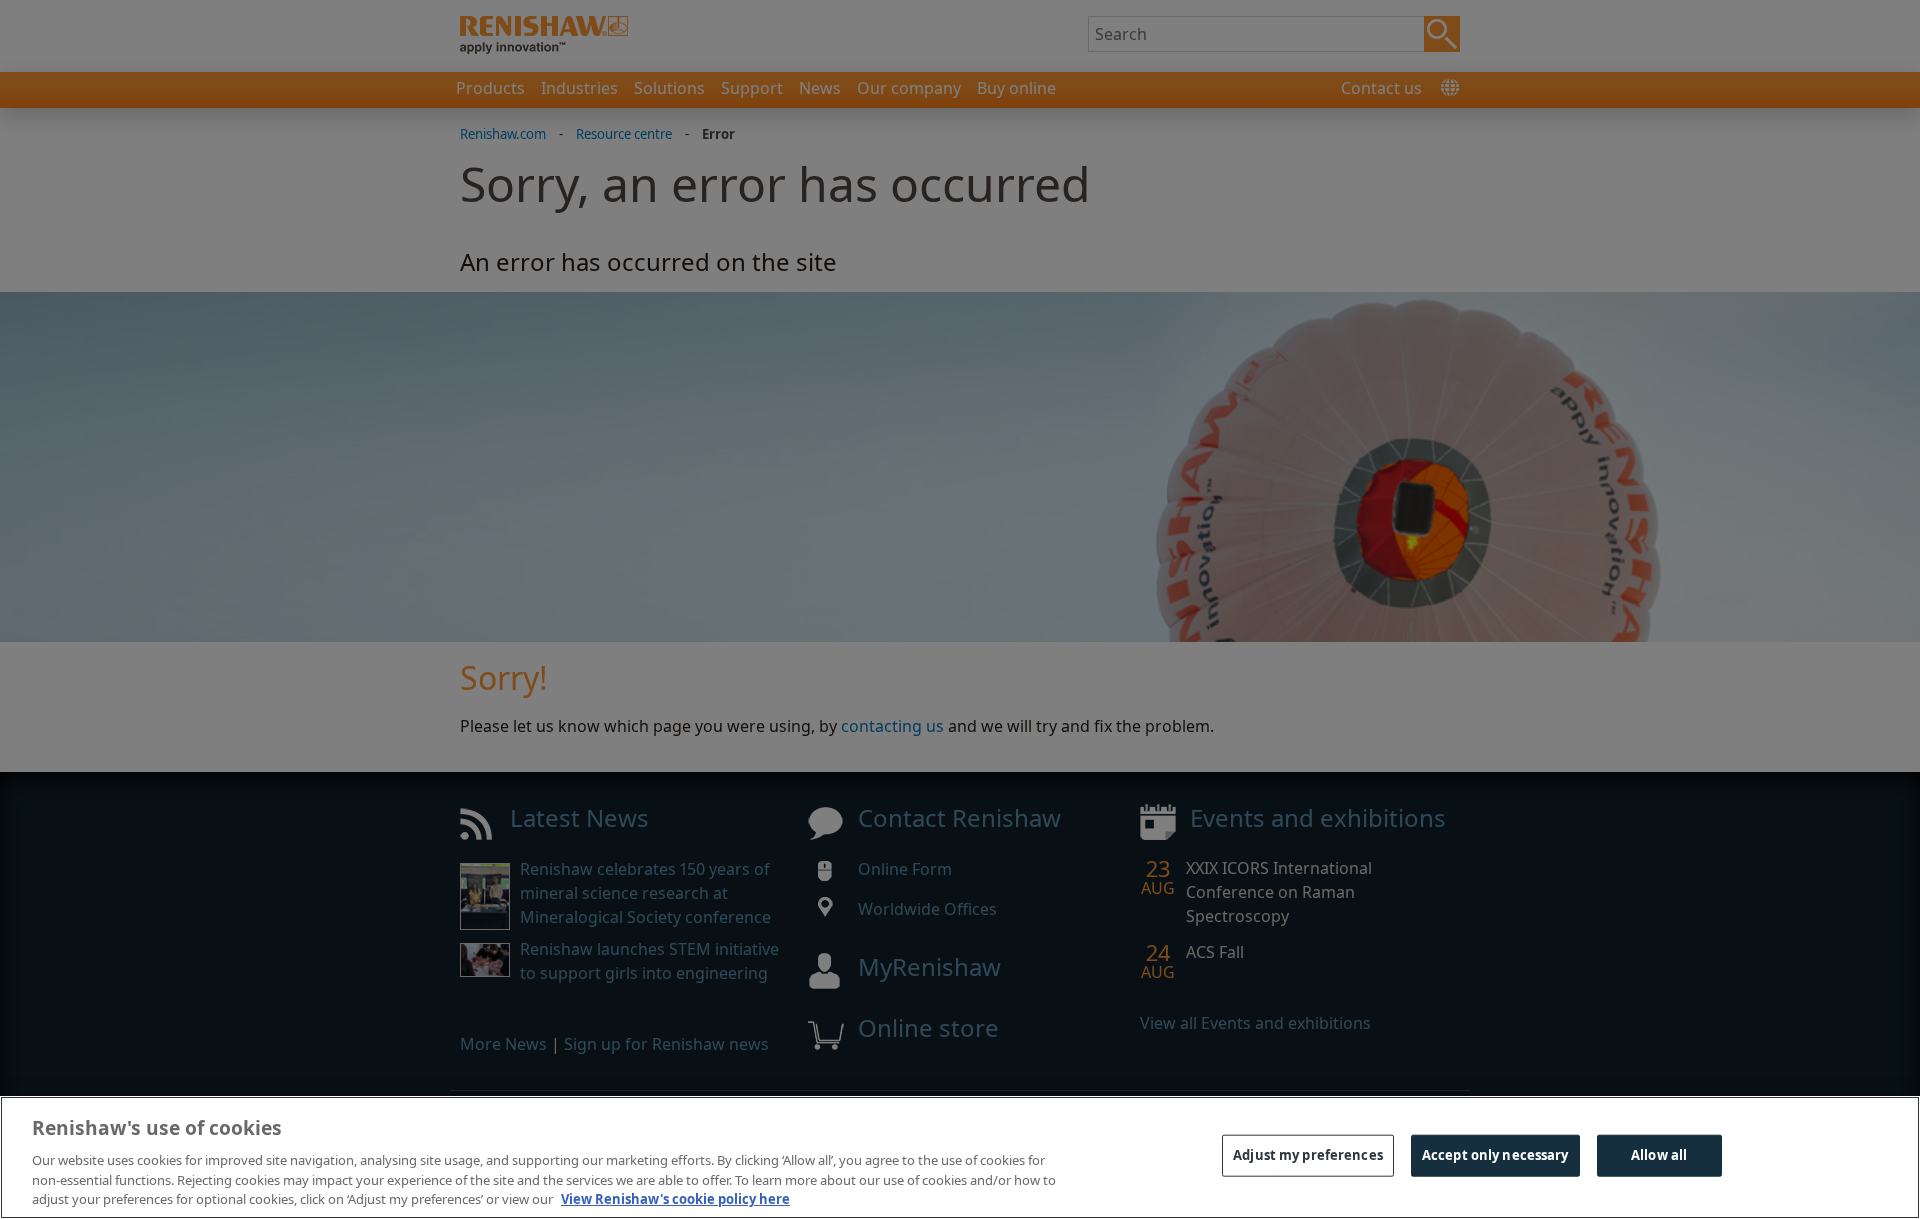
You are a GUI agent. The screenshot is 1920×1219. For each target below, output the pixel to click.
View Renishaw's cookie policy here (675, 1198)
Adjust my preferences (1308, 1155)
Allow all (1659, 1155)
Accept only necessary (1495, 1155)
